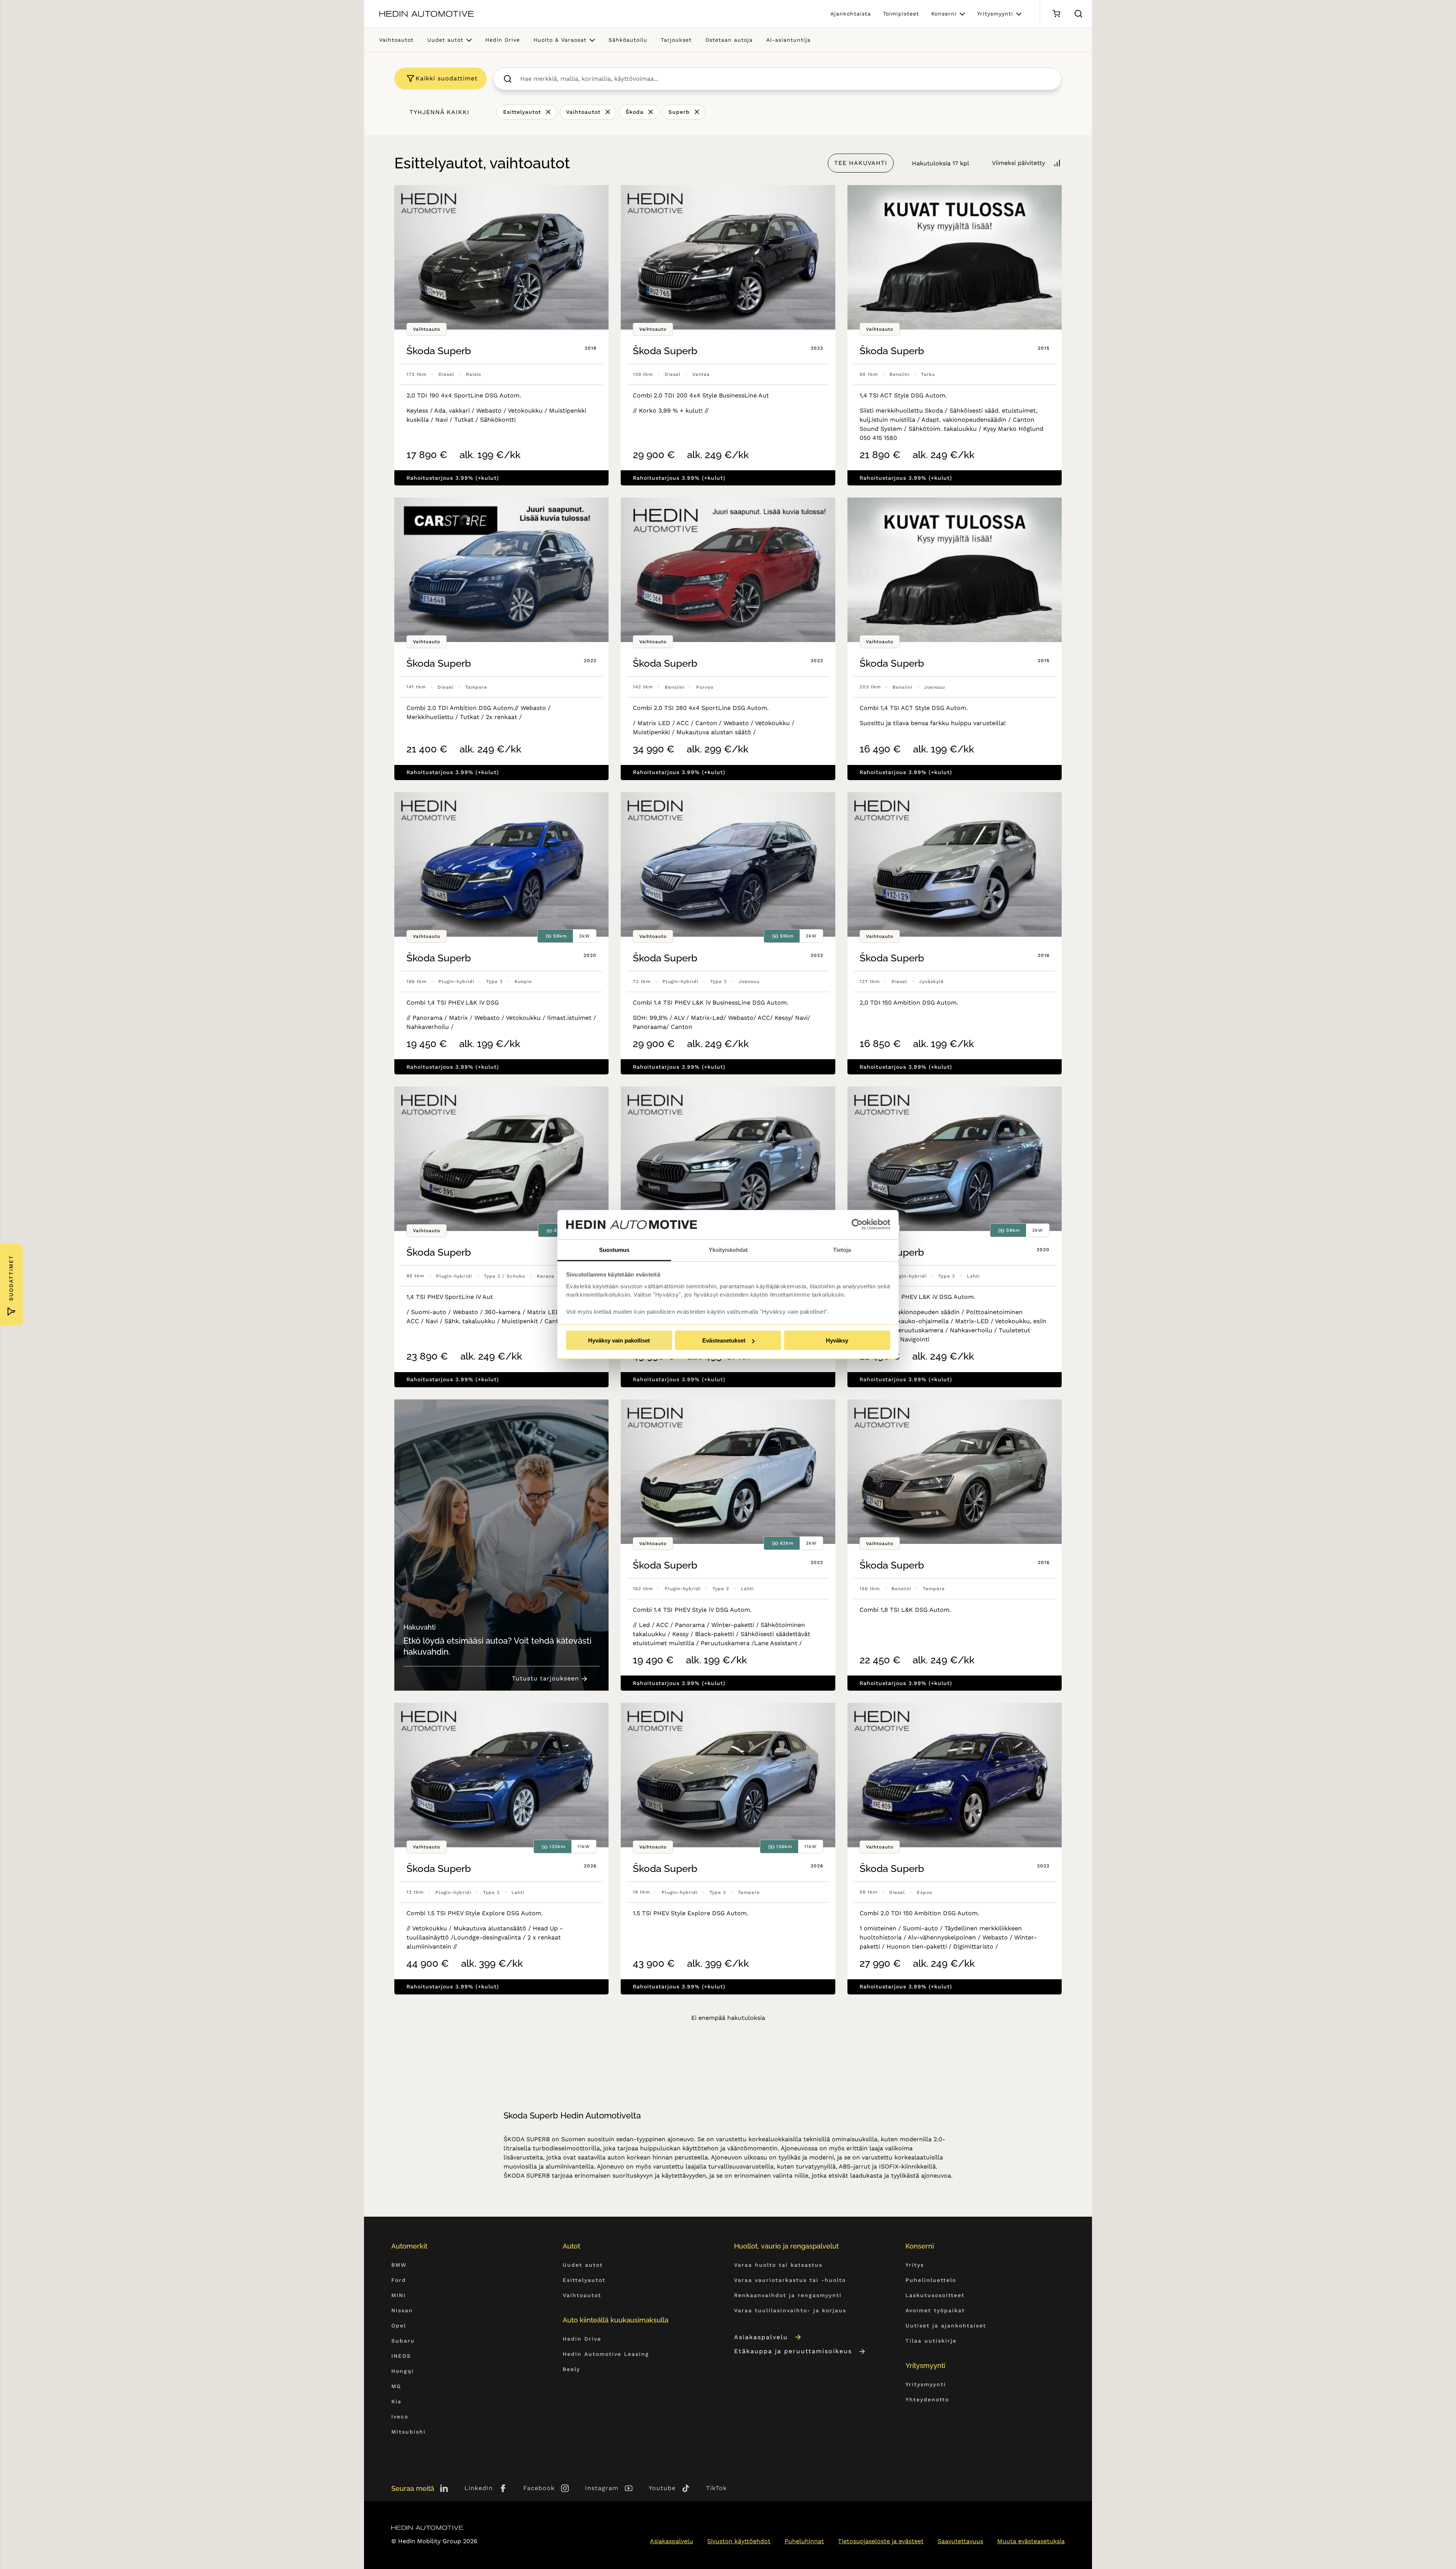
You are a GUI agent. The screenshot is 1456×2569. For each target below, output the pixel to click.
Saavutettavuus (960, 2541)
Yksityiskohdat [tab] (728, 1249)
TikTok (716, 2488)
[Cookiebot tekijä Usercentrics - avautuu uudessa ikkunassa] (857, 1225)
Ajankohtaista (851, 14)
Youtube (662, 2488)
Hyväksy (837, 1340)
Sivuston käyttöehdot (739, 2541)
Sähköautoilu (628, 40)
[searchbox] (785, 79)
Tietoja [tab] (842, 1249)
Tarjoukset (676, 40)
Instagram (602, 2488)
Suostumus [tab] (614, 1249)
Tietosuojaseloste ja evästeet (881, 2541)
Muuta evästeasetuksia (1031, 2541)
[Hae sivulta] (1078, 14)
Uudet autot (445, 40)
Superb (679, 112)
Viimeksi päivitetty (1018, 163)
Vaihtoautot (396, 40)
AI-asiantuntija (788, 40)
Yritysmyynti (995, 14)
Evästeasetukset (724, 1340)
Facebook (539, 2488)
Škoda (635, 112)
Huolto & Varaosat (560, 40)
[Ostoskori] (1056, 14)
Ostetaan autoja (729, 40)
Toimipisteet (901, 14)
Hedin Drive (503, 40)
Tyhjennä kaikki (439, 112)
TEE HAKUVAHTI (861, 163)
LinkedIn (479, 2488)
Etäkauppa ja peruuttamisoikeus (793, 2351)
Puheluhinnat (804, 2541)
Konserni (944, 14)
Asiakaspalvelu (761, 2337)
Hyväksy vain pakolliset (619, 1340)
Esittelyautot (522, 112)
